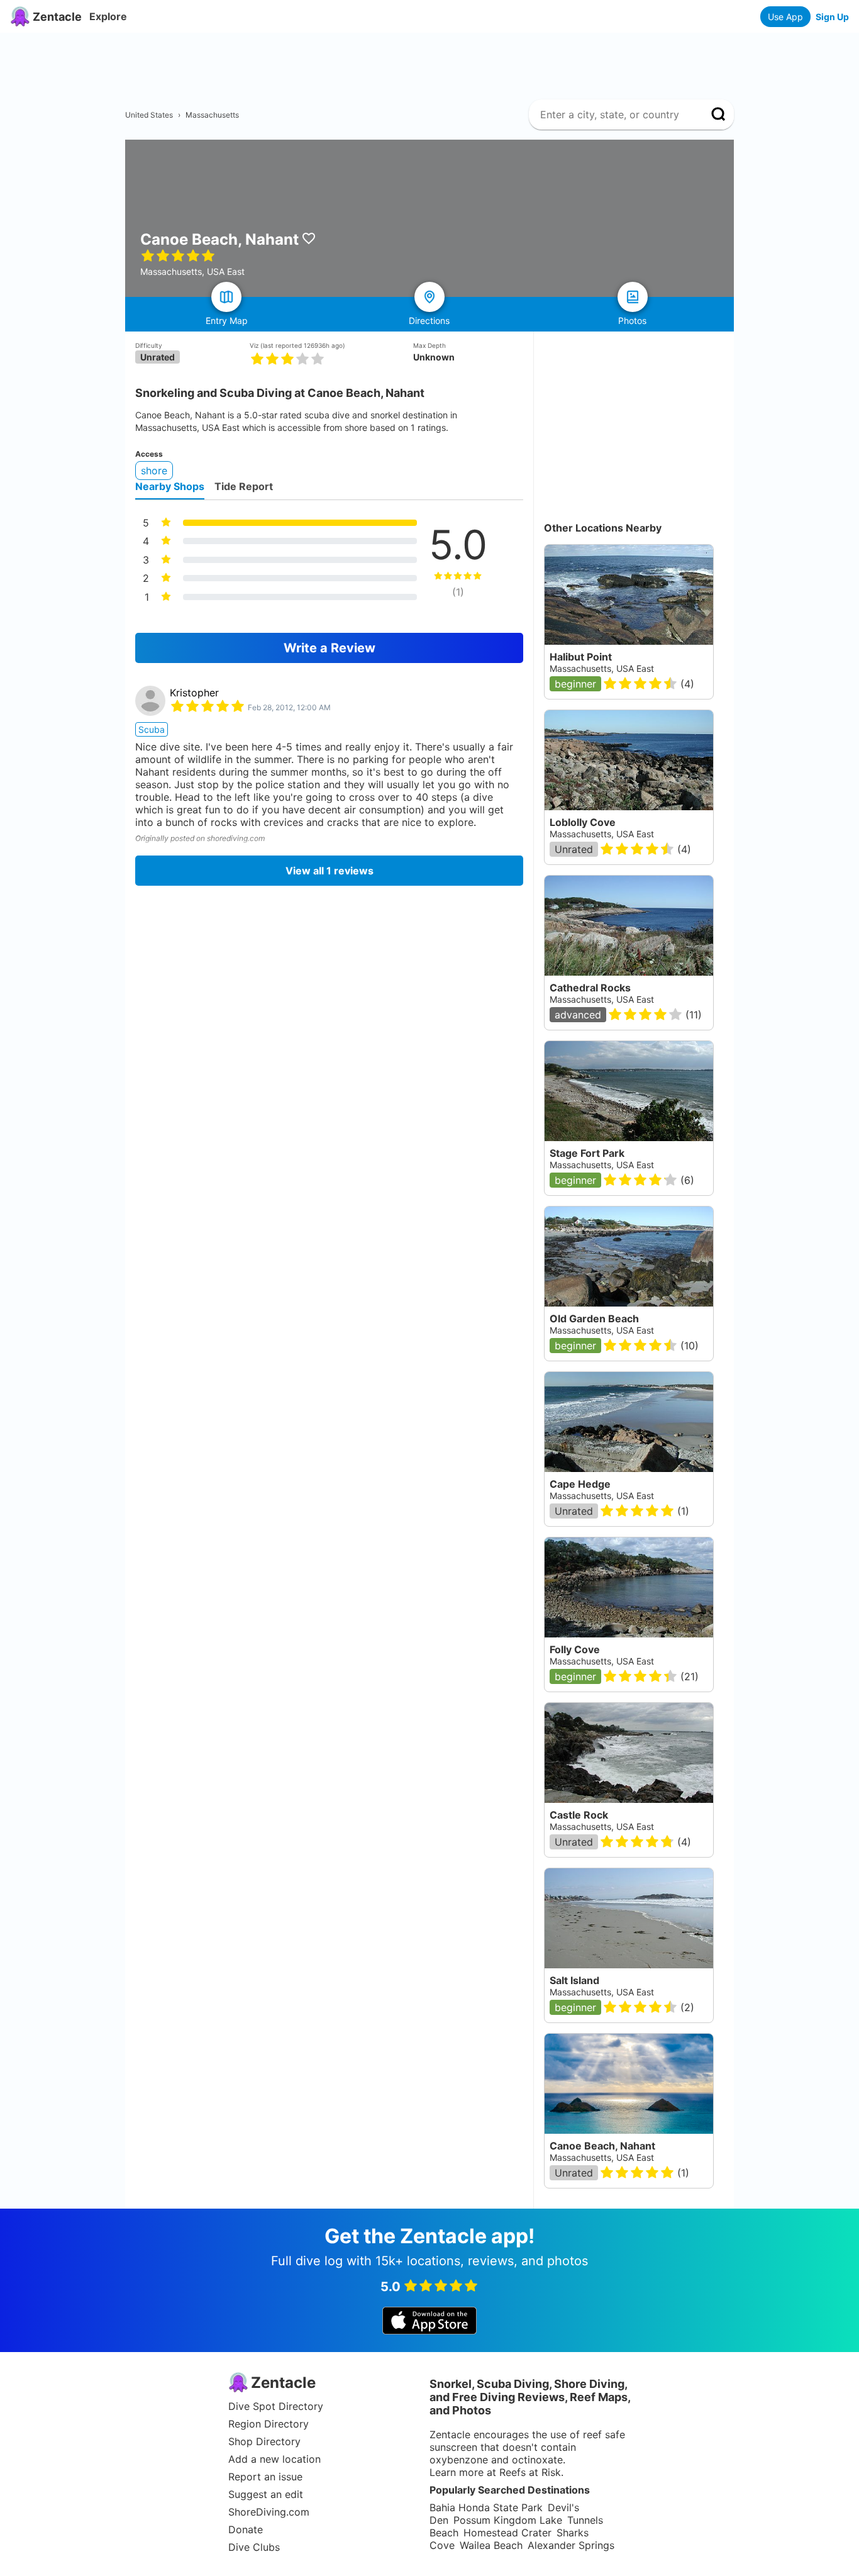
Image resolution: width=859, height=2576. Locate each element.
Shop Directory (264, 2441)
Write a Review (330, 648)
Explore (108, 16)
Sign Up (832, 17)
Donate (246, 2529)
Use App (785, 17)
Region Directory (269, 2424)
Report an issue (265, 2477)
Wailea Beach (491, 2545)
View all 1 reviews (330, 871)
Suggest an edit (266, 2494)
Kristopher (194, 693)
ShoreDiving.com (269, 2512)
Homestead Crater (507, 2533)
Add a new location (274, 2459)
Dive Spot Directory (276, 2406)
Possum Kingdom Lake (508, 2520)
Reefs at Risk (530, 2472)
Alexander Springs (571, 2545)
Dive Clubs (254, 2547)
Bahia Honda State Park (486, 2507)
